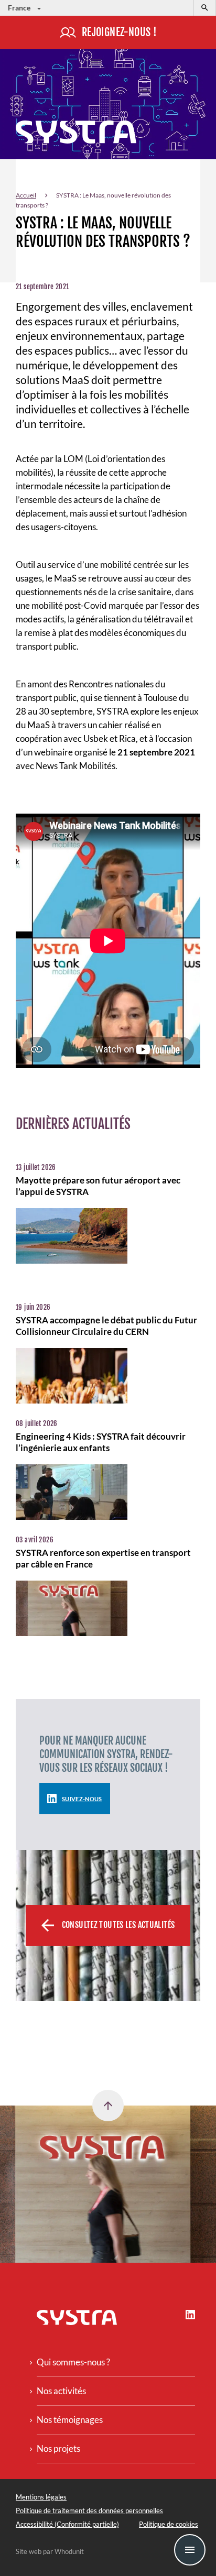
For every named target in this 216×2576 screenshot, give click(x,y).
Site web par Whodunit (50, 2551)
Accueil (26, 195)
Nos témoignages (70, 2420)
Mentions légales (41, 2497)
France (20, 8)
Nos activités (61, 2391)
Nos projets (58, 2448)
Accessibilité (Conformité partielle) (67, 2524)
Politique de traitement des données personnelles (89, 2511)
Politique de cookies (169, 2524)
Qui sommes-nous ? (73, 2362)
